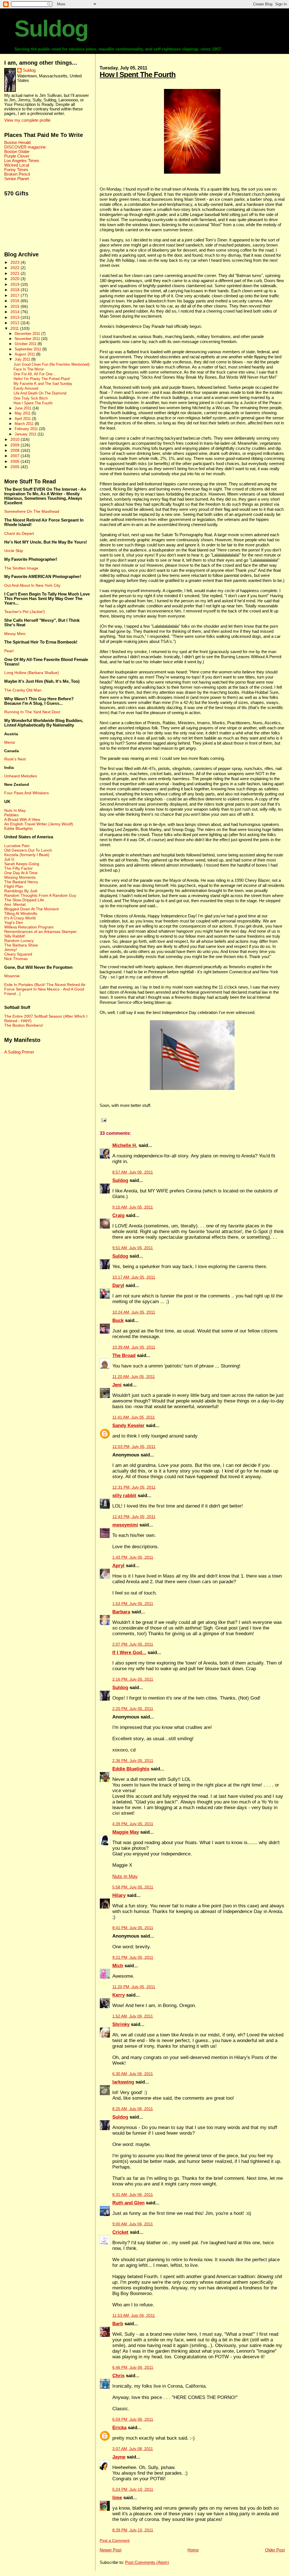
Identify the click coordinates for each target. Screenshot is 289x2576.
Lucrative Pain (17, 846)
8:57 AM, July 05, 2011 (133, 1172)
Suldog (51, 29)
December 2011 (28, 334)
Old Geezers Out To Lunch (28, 850)
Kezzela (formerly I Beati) (27, 855)
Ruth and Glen (128, 2203)
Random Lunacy (19, 941)
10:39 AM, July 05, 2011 (134, 1347)
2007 (16, 456)
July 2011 (23, 359)
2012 (16, 323)
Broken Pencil (17, 174)
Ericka (119, 2428)
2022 (16, 268)
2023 (16, 262)
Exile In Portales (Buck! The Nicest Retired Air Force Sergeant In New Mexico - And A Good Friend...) (45, 989)
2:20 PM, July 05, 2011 (133, 1709)
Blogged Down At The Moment (31, 909)
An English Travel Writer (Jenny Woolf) (39, 824)
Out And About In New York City (32, 585)
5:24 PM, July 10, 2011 (133, 2489)
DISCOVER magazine (25, 147)
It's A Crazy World (20, 918)
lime (117, 2498)
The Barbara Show (21, 945)
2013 (16, 317)
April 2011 (23, 419)
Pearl (9, 651)
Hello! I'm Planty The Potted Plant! (42, 379)
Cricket (120, 2232)
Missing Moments (20, 877)
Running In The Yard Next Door (32, 712)
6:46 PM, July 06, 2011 (133, 2367)
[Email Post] (103, 1120)
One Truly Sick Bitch (31, 398)
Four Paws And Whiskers (27, 793)
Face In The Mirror (29, 369)
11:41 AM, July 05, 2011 (134, 1417)
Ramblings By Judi (21, 891)
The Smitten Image (21, 568)
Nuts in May (125, 1876)
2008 (16, 450)
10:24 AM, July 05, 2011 (134, 1312)
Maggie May (126, 1832)
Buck (118, 1320)
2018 (16, 290)
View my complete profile (27, 120)
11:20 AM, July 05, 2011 (134, 1377)
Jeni (117, 1385)
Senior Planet (17, 179)
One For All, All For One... (35, 374)
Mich (118, 1966)
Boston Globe (17, 152)
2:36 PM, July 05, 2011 (133, 1761)
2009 (16, 445)
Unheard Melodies (21, 776)
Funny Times (16, 170)
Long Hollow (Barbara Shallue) (32, 673)
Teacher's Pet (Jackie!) (25, 612)
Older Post (275, 2550)
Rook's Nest (15, 759)
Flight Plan (14, 886)
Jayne (119, 2457)
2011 (15, 328)
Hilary (119, 1895)
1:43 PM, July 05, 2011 (133, 1557)
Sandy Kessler (128, 1426)
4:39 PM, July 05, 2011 (133, 1824)
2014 (16, 312)
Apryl (118, 1566)
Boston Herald (17, 143)
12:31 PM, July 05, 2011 (134, 1487)
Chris (118, 2376)
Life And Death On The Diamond (40, 393)
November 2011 (28, 339)
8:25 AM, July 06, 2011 (133, 2109)
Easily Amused (26, 389)
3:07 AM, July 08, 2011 (133, 2449)
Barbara (121, 1612)
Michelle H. (125, 1145)
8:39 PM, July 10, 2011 (133, 2530)
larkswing (123, 2082)
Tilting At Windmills (21, 913)
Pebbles (11, 815)
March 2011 (25, 424)
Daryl (118, 1285)
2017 (16, 295)
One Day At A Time (21, 873)
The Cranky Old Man (23, 690)
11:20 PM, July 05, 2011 (134, 1987)
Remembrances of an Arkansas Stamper (40, 932)
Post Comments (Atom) (147, 2562)
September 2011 (29, 349)
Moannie (12, 976)
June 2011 (24, 408)
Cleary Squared (18, 954)
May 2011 (23, 413)
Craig (118, 1215)
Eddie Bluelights (131, 1769)
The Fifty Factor (18, 868)
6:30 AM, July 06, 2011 (133, 2074)
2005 (16, 467)
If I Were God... (129, 1653)
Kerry (119, 1995)
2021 (16, 273)
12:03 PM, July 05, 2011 (134, 1447)
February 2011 (27, 429)
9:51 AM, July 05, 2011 (133, 1248)
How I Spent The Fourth (138, 75)
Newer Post (110, 2550)
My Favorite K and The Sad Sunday (43, 384)
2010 (16, 439)
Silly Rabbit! (15, 936)
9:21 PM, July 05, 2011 (133, 1957)
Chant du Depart (19, 533)
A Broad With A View (22, 819)
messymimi (125, 1525)
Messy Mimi (15, 634)
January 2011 (26, 434)
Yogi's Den (14, 922)
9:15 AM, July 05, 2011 (133, 1207)
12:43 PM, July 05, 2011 (134, 1517)
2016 (16, 301)
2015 (16, 306)
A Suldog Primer (19, 1052)
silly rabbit (124, 1496)
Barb (118, 2324)
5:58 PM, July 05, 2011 (133, 1887)
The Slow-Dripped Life (24, 900)
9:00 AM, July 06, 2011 (133, 2224)
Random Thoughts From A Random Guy (40, 895)
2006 (16, 461)
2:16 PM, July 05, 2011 (133, 1679)
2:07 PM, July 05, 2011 (133, 1644)
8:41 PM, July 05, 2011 (133, 1928)
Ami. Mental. (15, 904)
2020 (16, 279)
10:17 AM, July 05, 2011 (134, 1277)
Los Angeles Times (22, 161)
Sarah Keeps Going (22, 864)
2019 (16, 284)
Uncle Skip (14, 551)
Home (193, 2550)
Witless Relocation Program (29, 927)
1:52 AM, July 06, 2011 (133, 2016)
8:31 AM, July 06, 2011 (133, 2195)
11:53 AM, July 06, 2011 (134, 2316)
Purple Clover (17, 156)
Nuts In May (15, 810)
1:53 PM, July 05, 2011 (133, 1604)
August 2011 (25, 354)
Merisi (10, 742)
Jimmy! (11, 950)
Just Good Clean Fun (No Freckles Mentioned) (52, 365)
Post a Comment (115, 2541)
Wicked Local (17, 165)
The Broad (124, 1355)
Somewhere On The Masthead (32, 511)
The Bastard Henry (21, 882)
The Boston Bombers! (24, 1025)
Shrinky (121, 2024)
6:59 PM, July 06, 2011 (133, 2419)
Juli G (9, 859)
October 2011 (26, 344)
